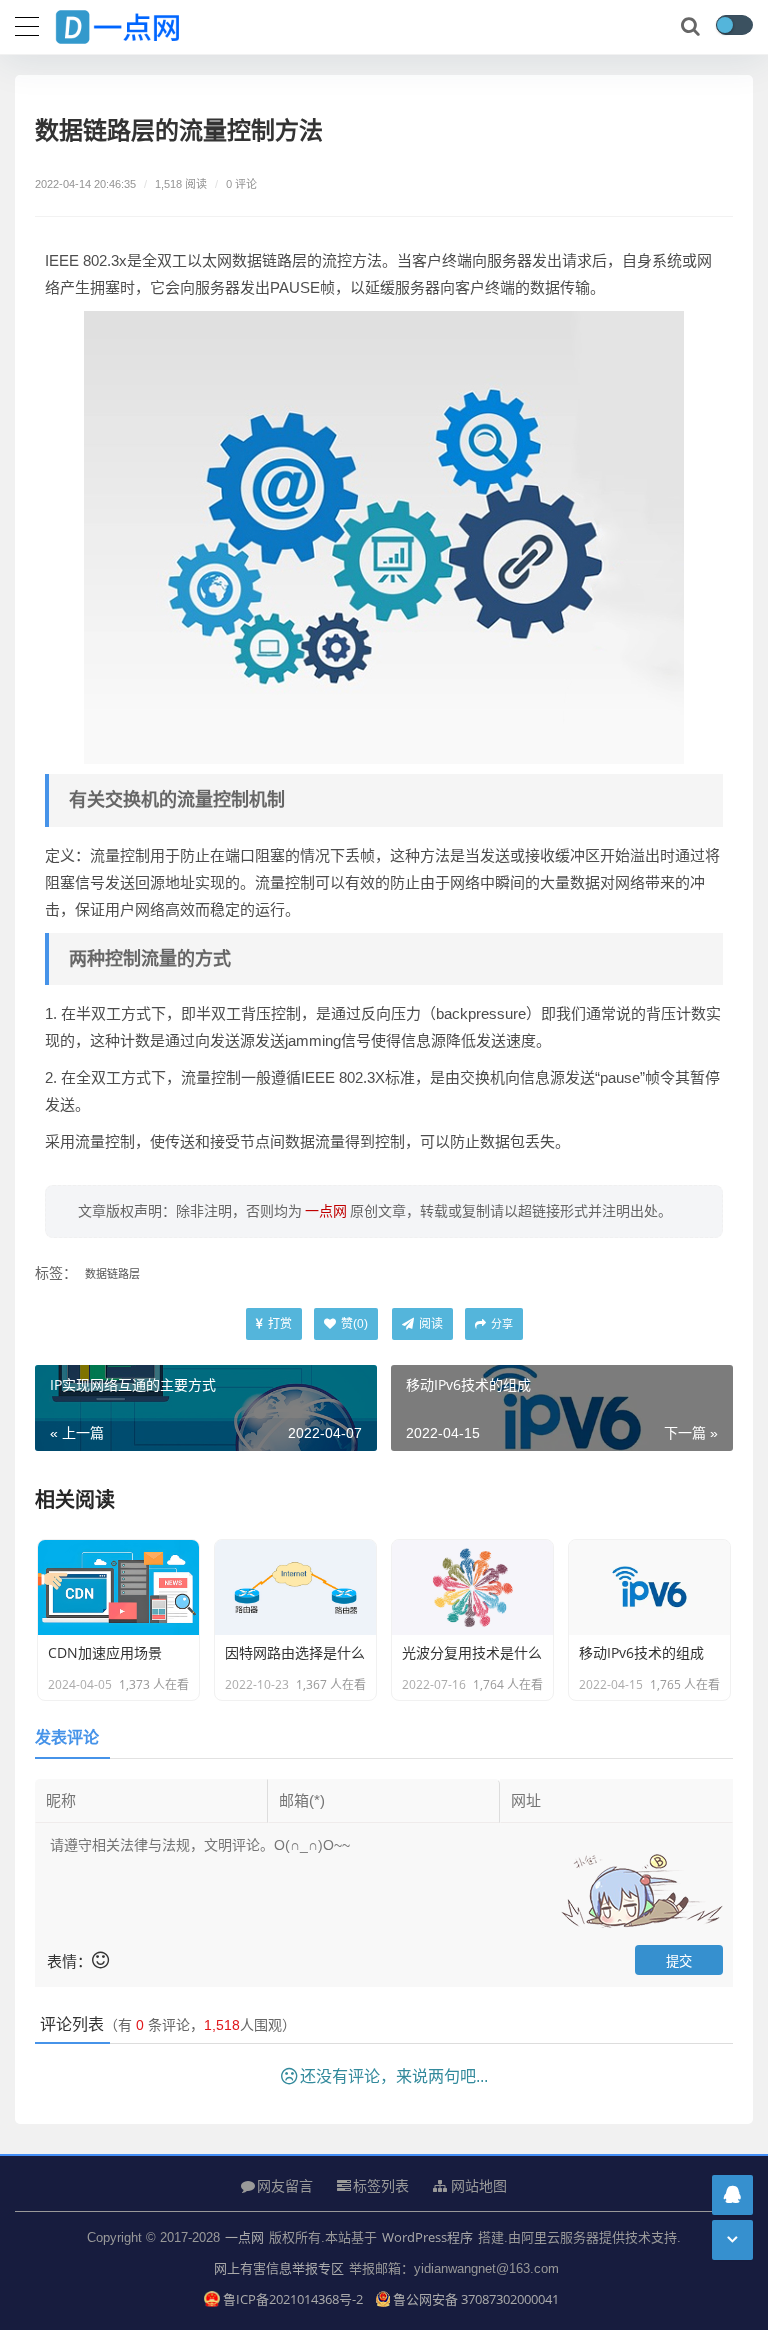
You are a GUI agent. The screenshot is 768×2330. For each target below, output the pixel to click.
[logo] (135, 23)
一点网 (244, 2237)
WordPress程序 (427, 2237)
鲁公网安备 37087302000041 (476, 2299)
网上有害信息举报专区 (279, 2268)
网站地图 (477, 2186)
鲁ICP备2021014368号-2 (294, 2299)
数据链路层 (112, 1273)
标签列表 (381, 2185)
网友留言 (285, 2185)
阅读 (429, 1323)
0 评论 (241, 183)
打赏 (278, 1323)
